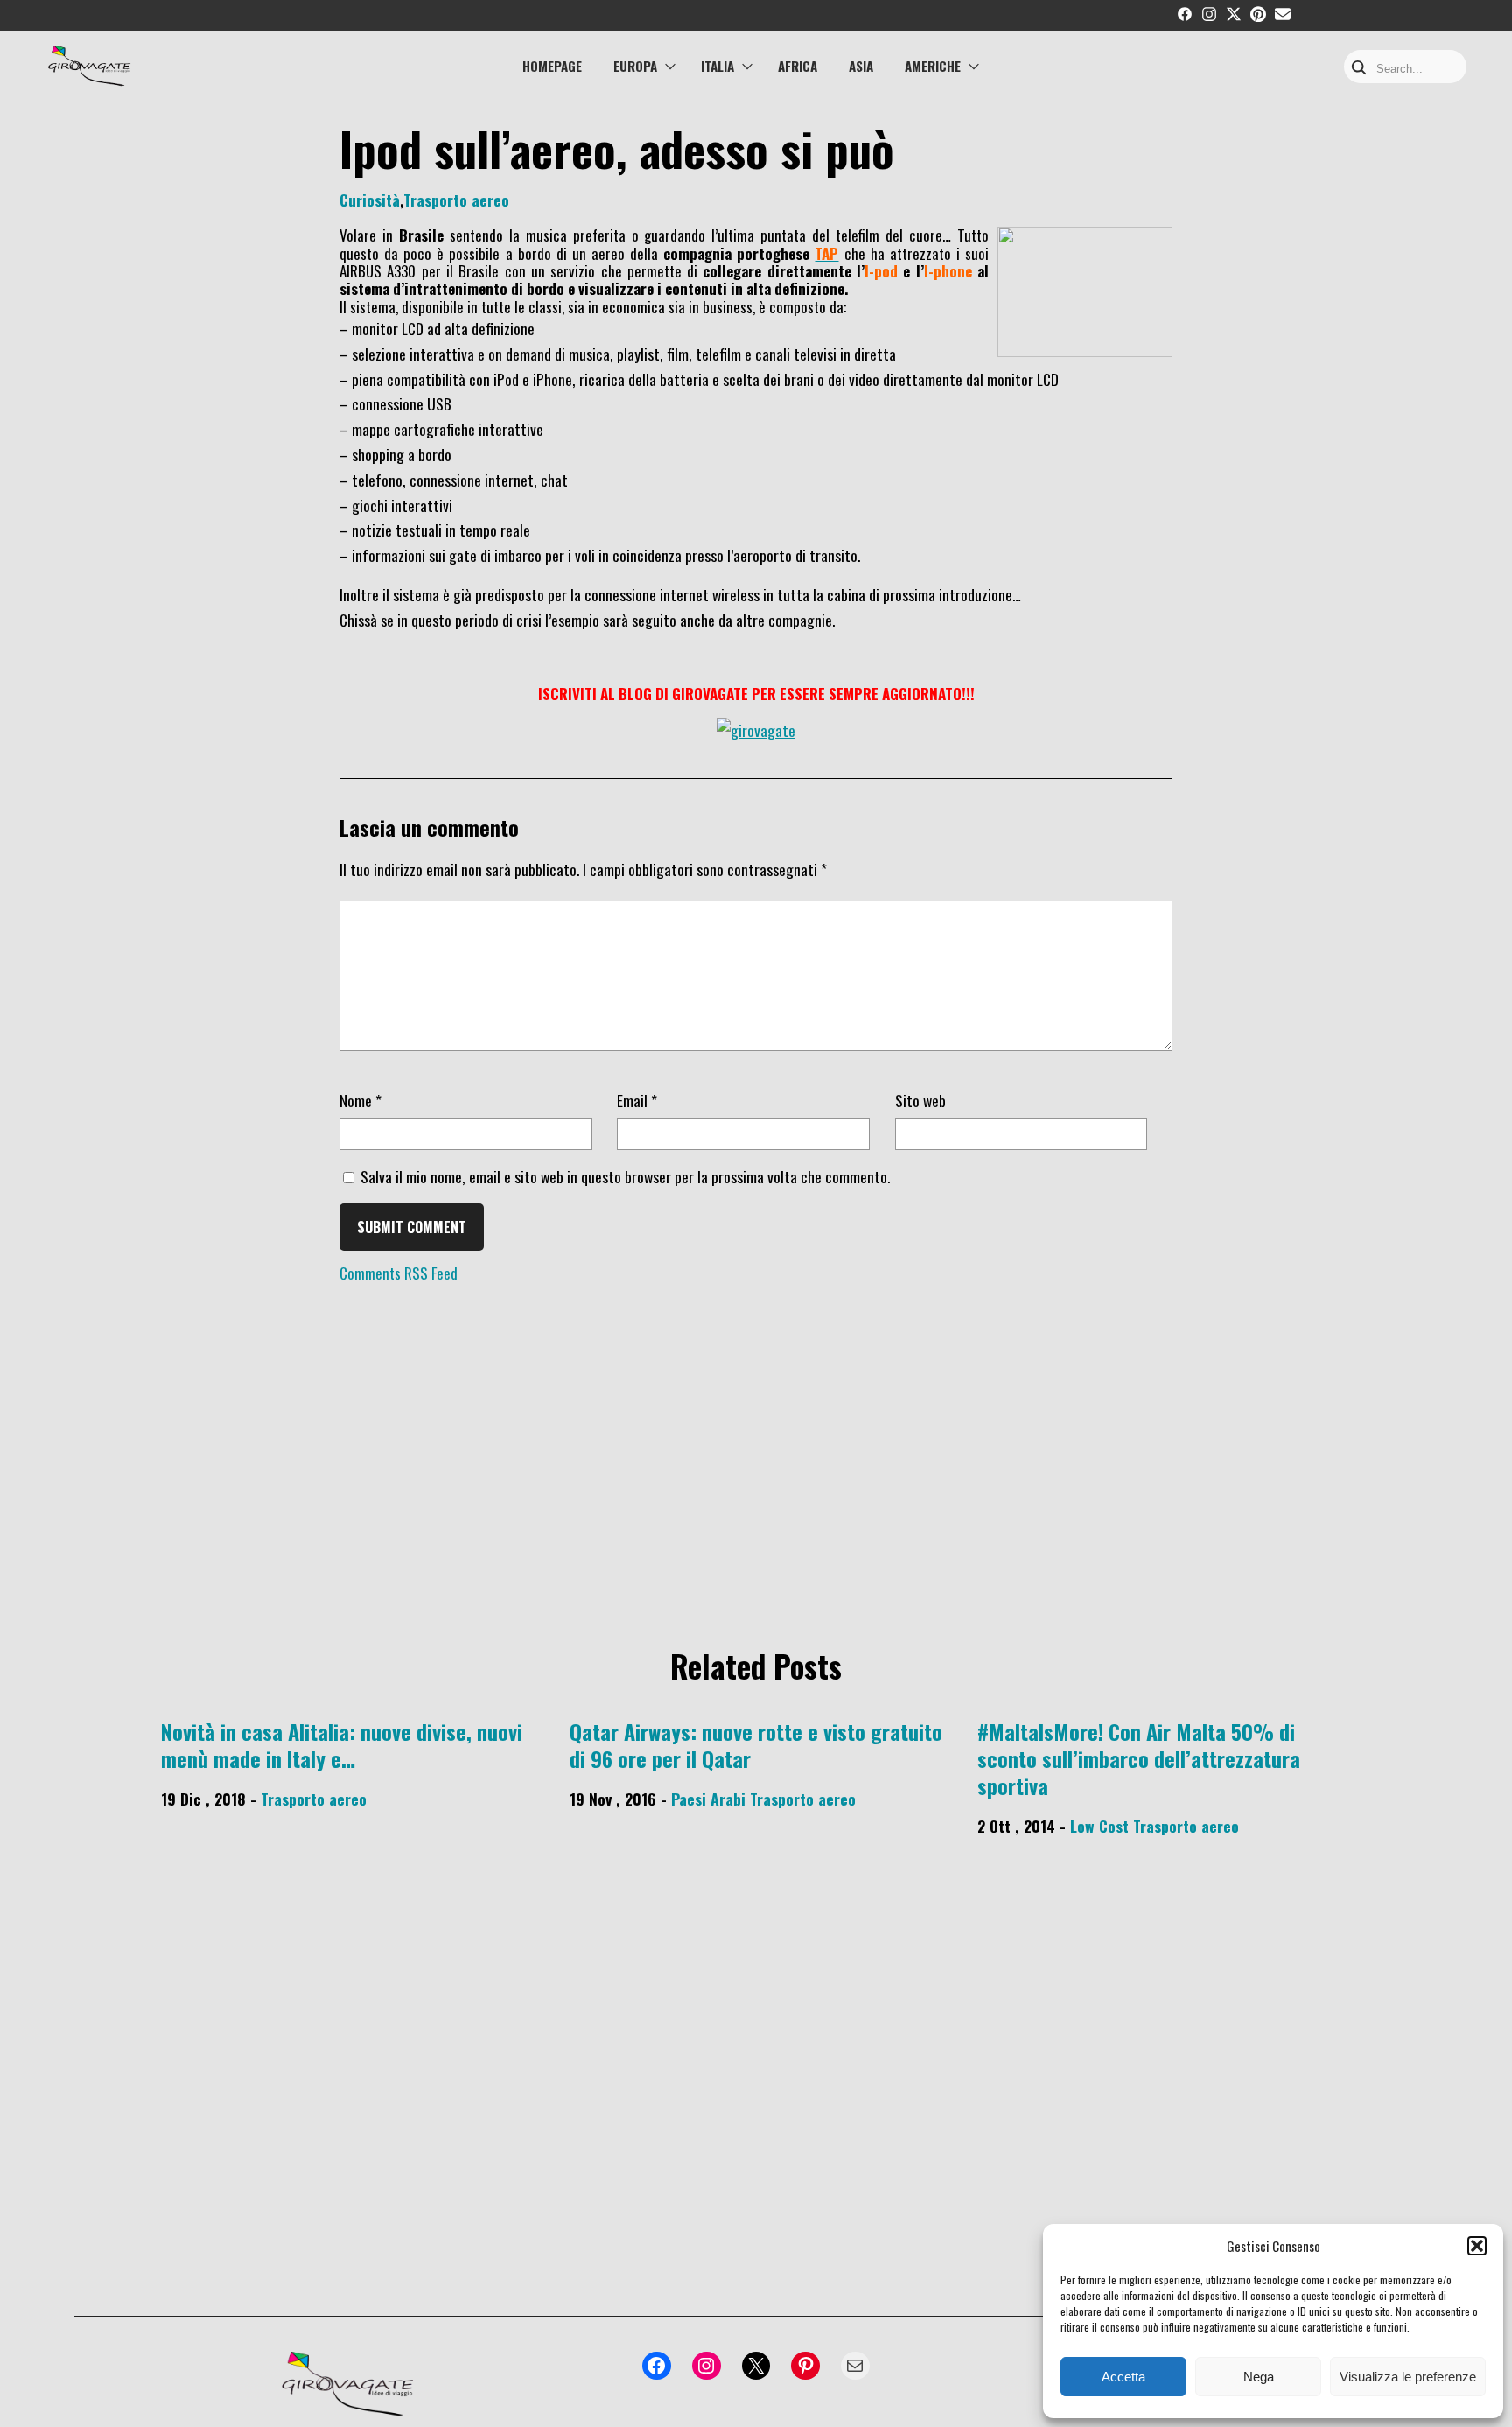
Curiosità (370, 200)
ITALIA (717, 66)
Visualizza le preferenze (1408, 2377)
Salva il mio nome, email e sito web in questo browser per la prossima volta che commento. (625, 1176)
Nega (1259, 2377)
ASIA (861, 66)
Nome (360, 1100)
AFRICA (798, 66)
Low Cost (1099, 1826)
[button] (1477, 2246)
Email (637, 1100)
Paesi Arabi (708, 1799)
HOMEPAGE (552, 66)
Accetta (1123, 2377)
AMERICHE (933, 66)
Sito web (920, 1100)
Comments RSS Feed (399, 1273)
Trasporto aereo (456, 200)
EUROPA (635, 66)
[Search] (1359, 69)
